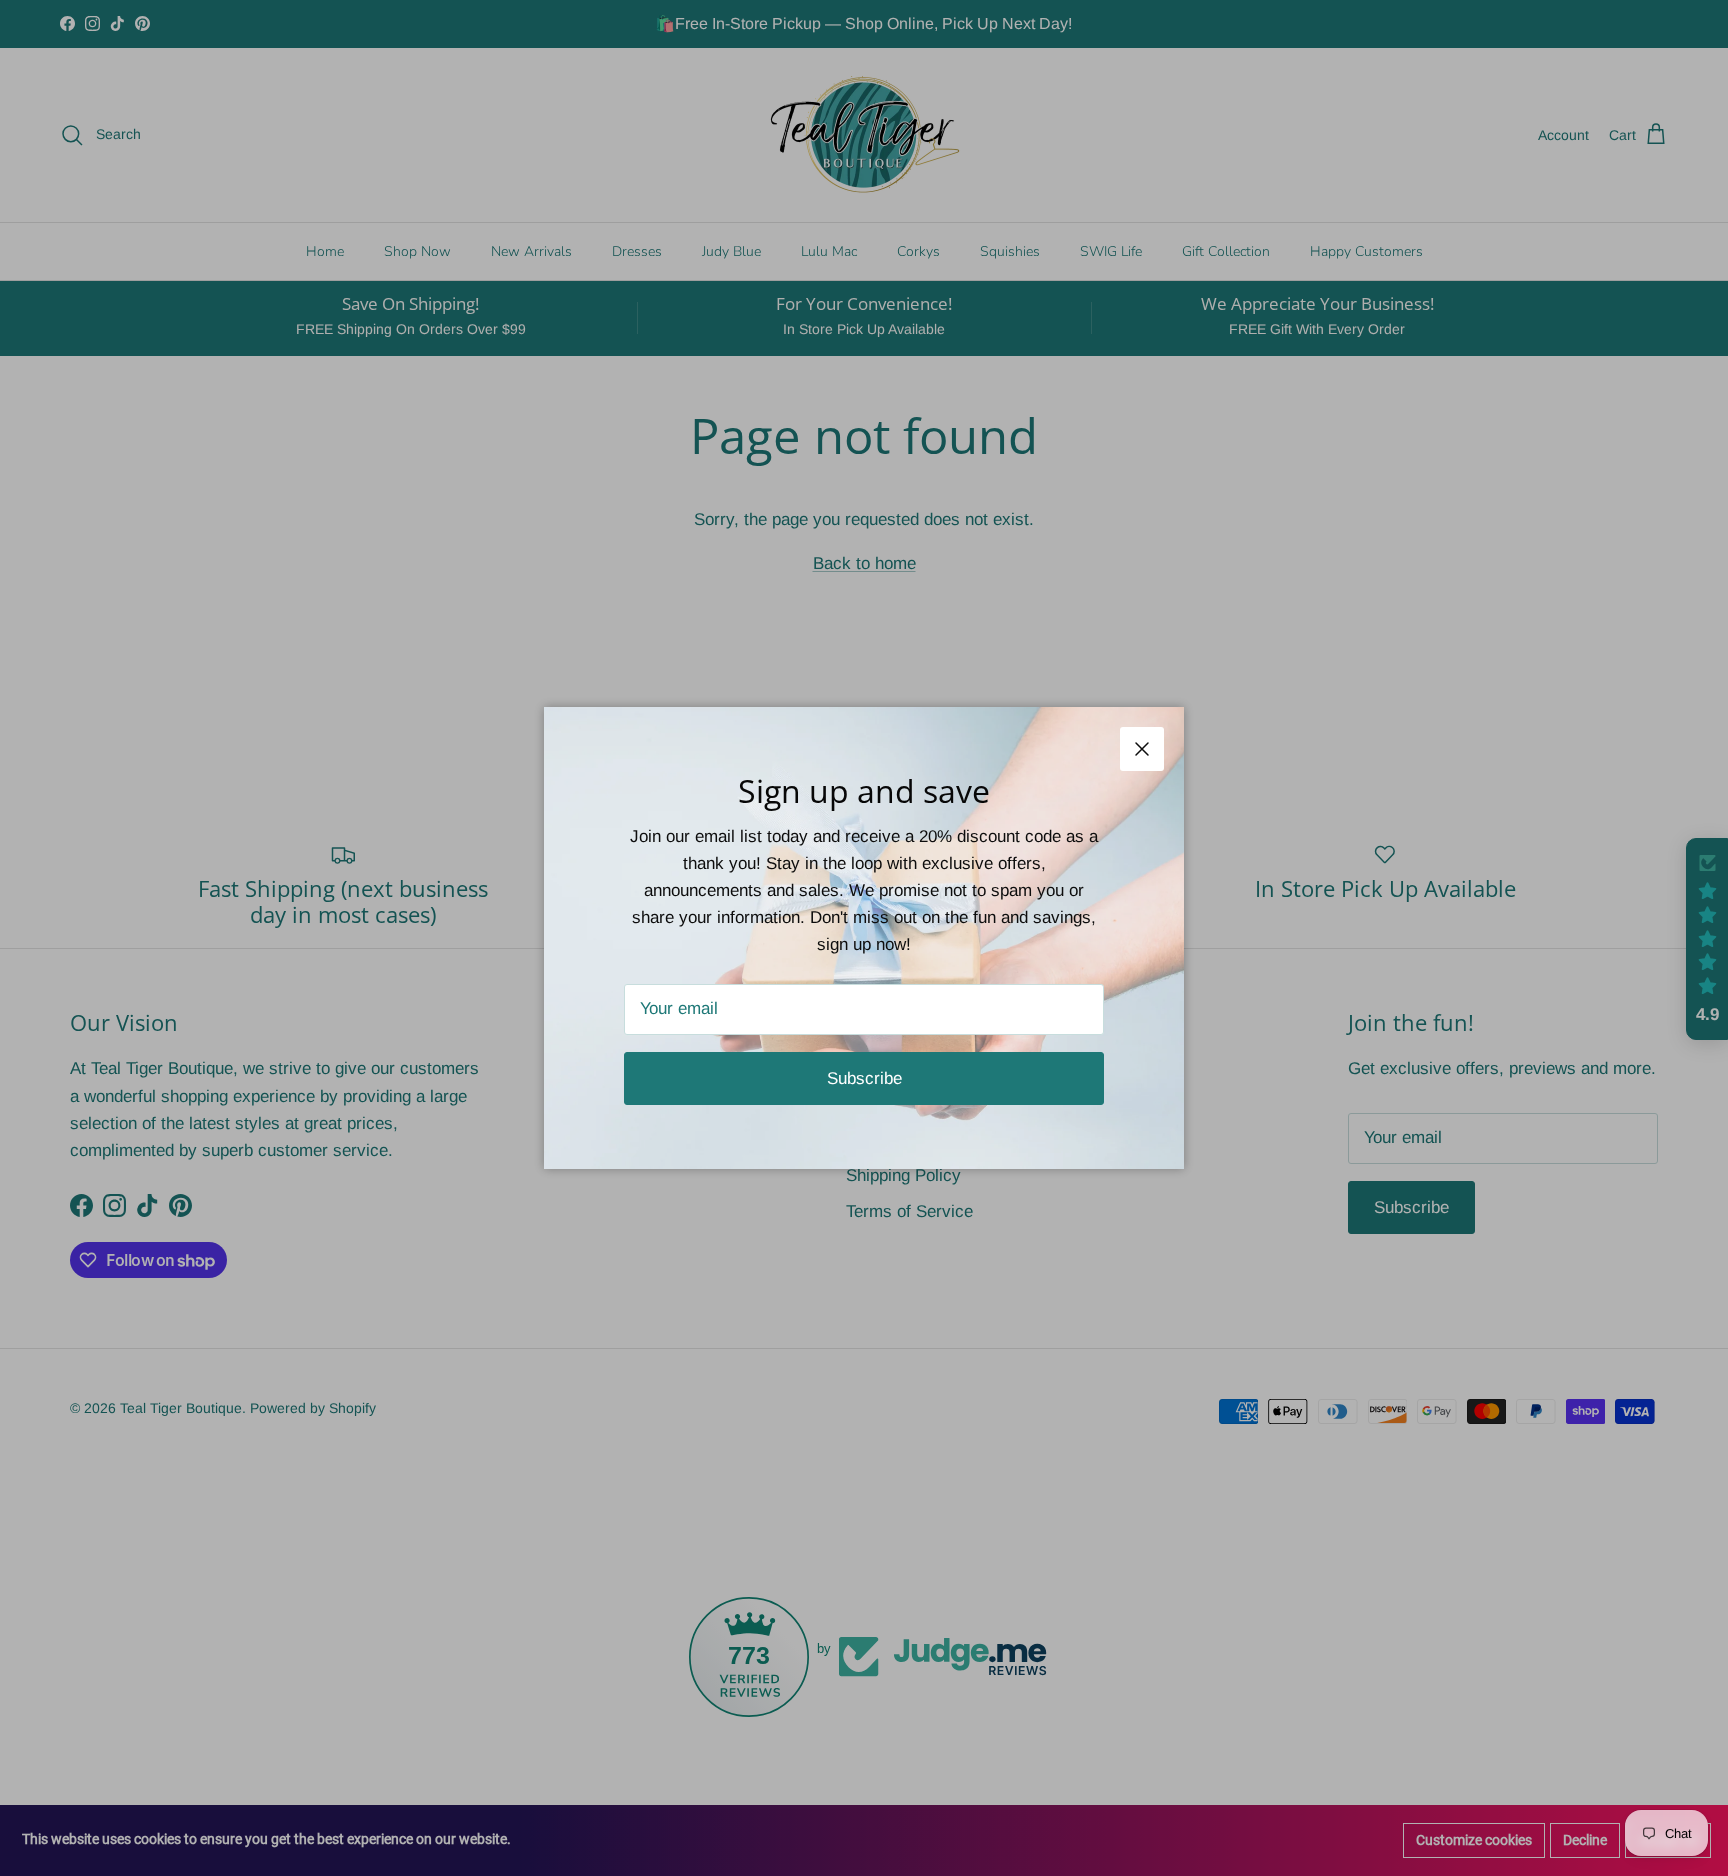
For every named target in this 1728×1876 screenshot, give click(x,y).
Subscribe (864, 1078)
